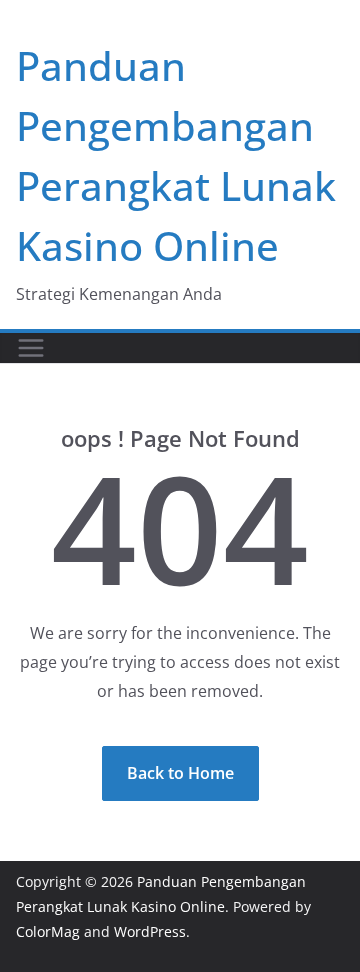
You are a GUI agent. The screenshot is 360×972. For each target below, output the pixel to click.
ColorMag (48, 931)
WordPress (150, 931)
